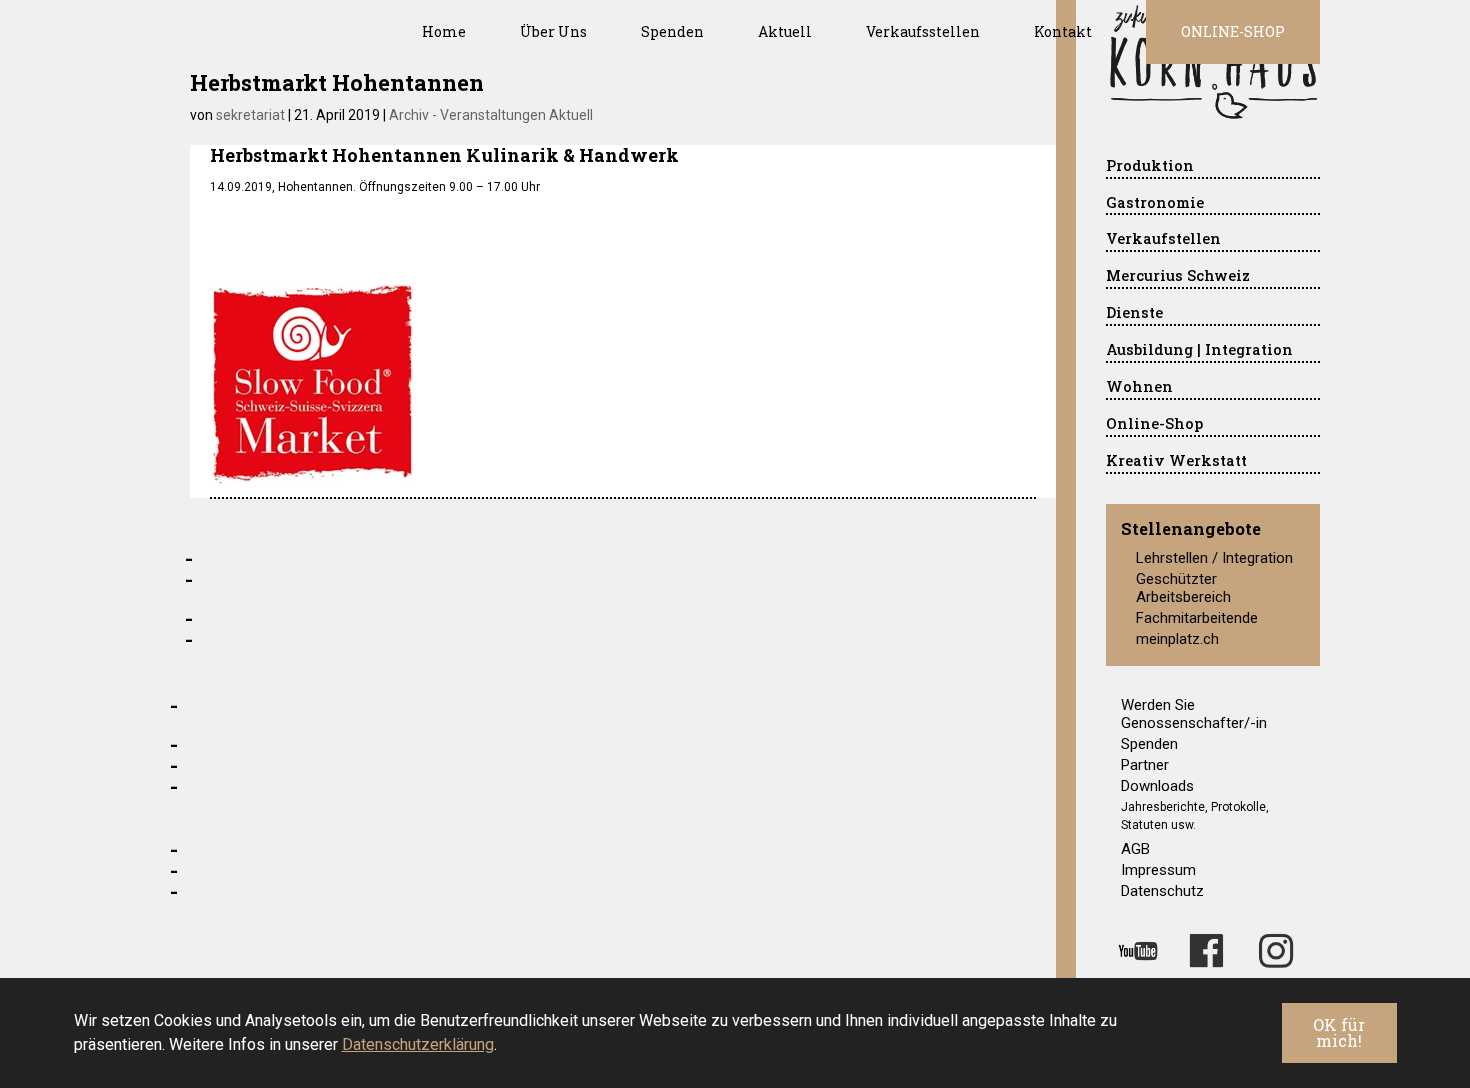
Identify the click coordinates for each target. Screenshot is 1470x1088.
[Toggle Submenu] (1285, 167)
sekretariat (250, 115)
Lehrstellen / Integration (1214, 558)
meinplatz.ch (1177, 639)
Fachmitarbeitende (1197, 618)
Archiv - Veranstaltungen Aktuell (491, 115)
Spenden (672, 31)
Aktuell (785, 31)
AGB (1135, 849)
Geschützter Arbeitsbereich (1183, 588)
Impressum (1158, 870)
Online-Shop (1233, 31)
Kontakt (1063, 31)
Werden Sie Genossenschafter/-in (1194, 714)
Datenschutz (1162, 891)
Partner (1145, 765)
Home (444, 31)
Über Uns (553, 31)
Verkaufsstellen (923, 31)
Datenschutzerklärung (418, 1044)
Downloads (1157, 786)
